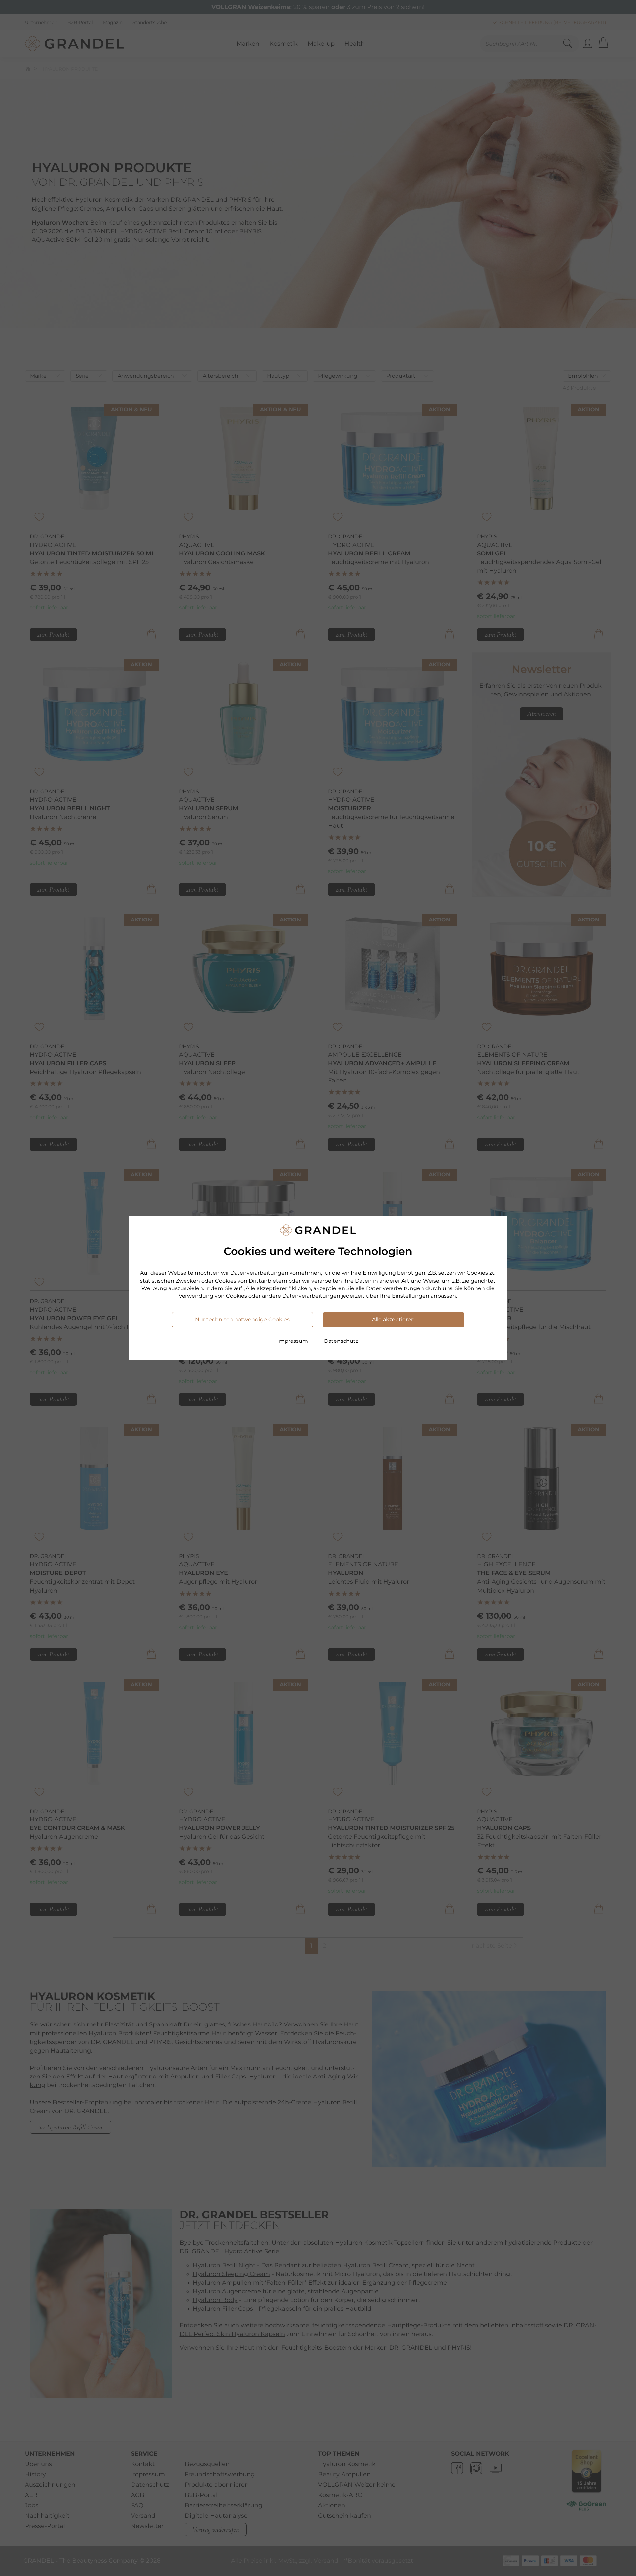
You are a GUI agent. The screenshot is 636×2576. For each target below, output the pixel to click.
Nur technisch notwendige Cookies (242, 1319)
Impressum (293, 1341)
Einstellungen (411, 1296)
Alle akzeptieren (393, 1319)
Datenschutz (341, 1341)
